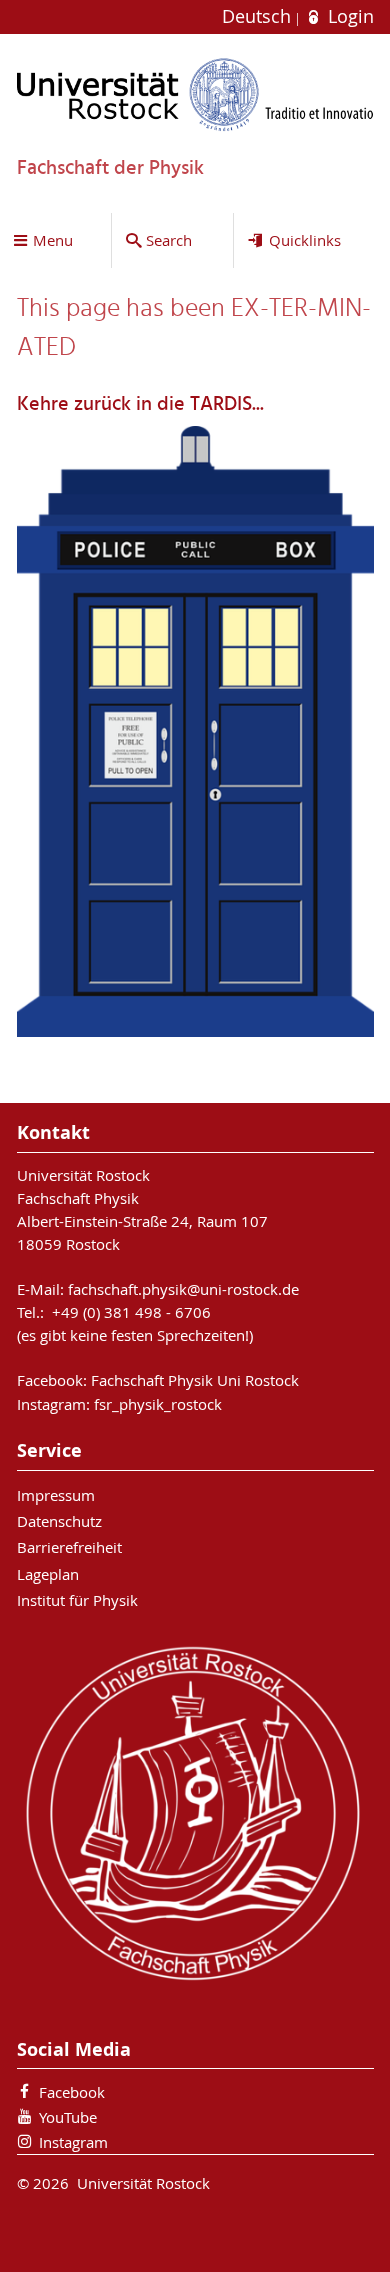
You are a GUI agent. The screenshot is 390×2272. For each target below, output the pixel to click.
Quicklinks (305, 240)
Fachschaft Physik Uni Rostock (195, 1380)
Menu (53, 240)
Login (348, 16)
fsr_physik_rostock (158, 1404)
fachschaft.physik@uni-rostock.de (183, 1289)
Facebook (72, 2092)
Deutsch (259, 16)
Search (169, 240)
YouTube (68, 2117)
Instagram (73, 2142)
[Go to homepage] (195, 94)
